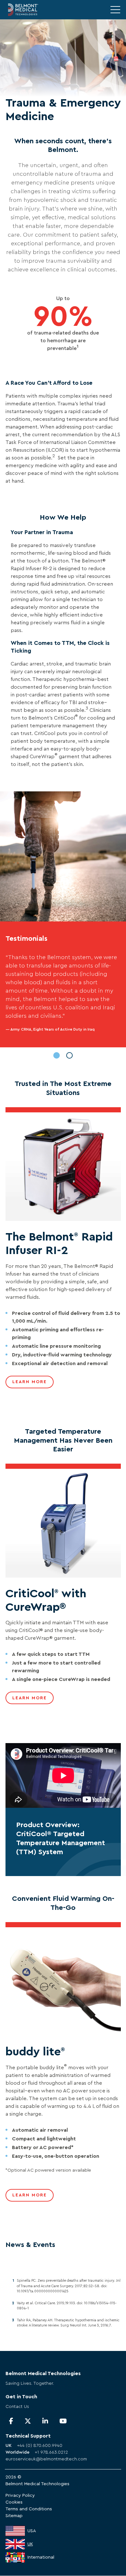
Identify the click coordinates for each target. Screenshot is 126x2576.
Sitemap (14, 2516)
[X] (28, 2421)
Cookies (14, 2502)
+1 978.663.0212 (51, 2452)
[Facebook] (11, 2421)
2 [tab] (69, 1055)
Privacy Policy (20, 2496)
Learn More (30, 1382)
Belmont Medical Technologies (37, 2484)
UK (30, 2544)
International (41, 2557)
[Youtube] (63, 2421)
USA (32, 2531)
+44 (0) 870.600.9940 (40, 2446)
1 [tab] (57, 1055)
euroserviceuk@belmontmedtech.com (46, 2459)
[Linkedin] (45, 2421)
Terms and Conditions (29, 2509)
